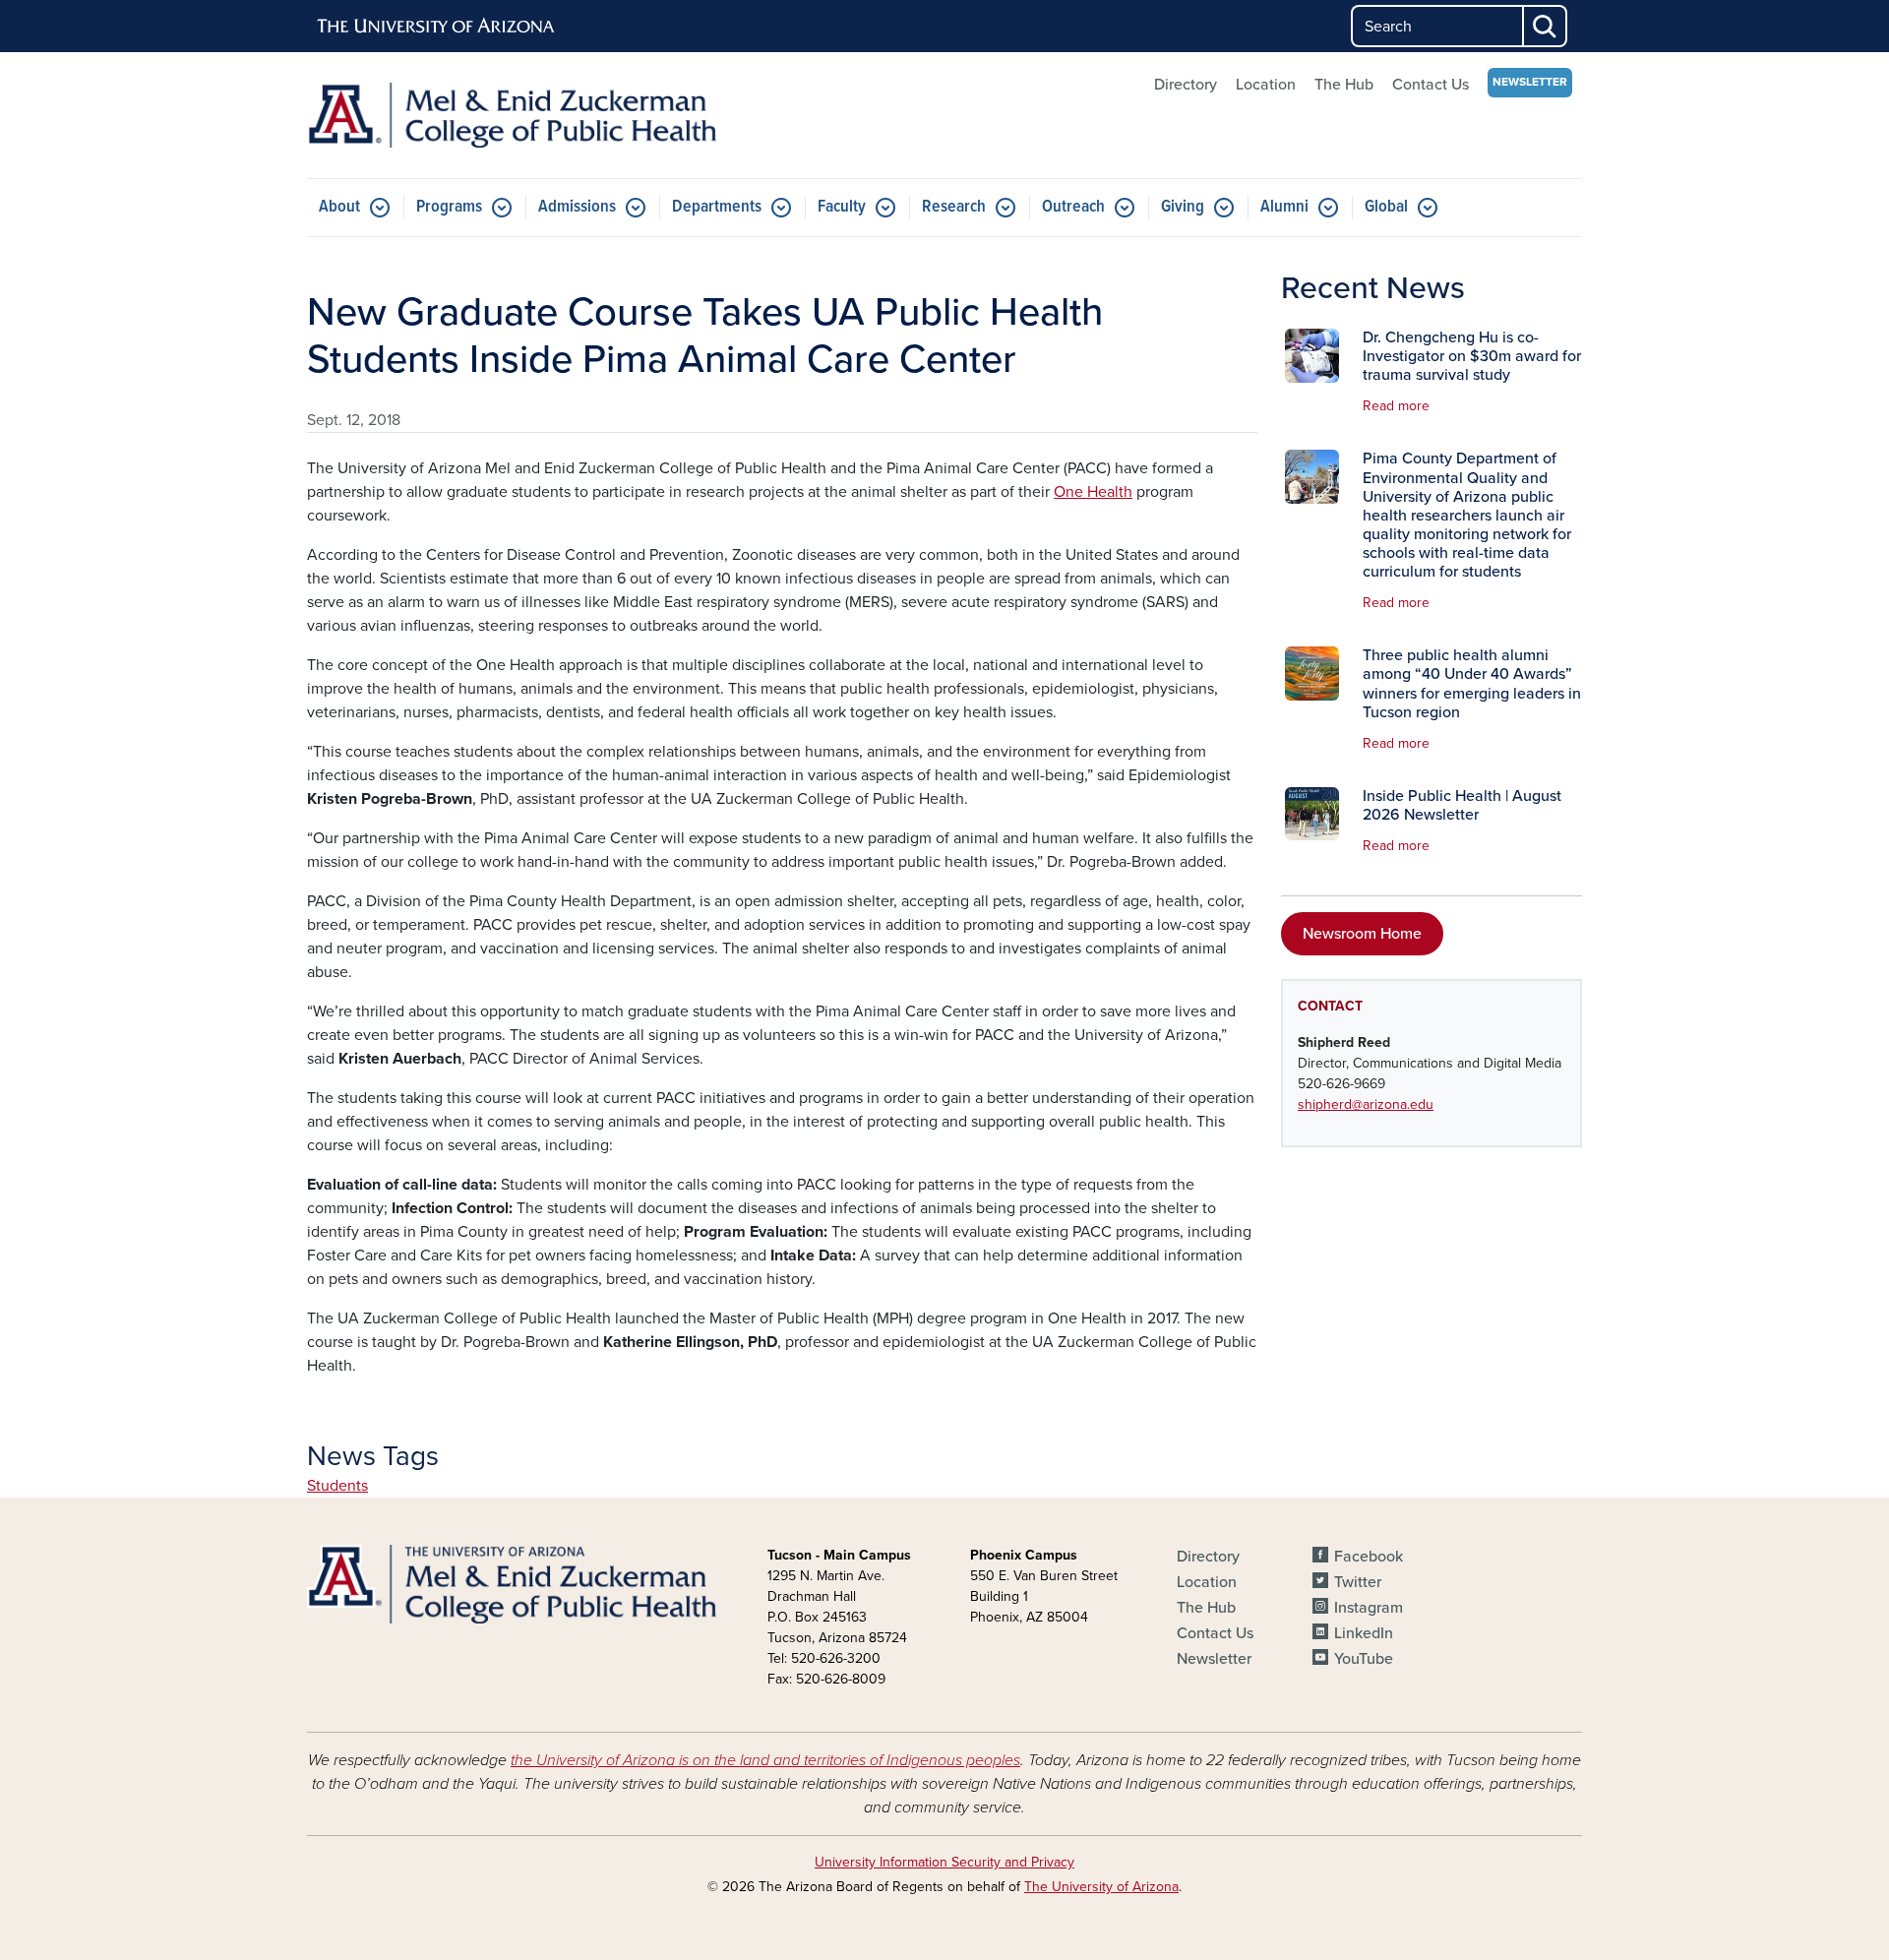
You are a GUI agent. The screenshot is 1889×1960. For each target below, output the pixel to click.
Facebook (1369, 1557)
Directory (1186, 85)
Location (1266, 85)
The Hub (1344, 85)
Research (954, 207)
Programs (449, 207)
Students (337, 1486)
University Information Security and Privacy (944, 1862)
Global (1386, 207)
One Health (1093, 492)
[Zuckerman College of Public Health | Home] (512, 115)
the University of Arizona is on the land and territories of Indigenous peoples (765, 1760)
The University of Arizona (1101, 1887)
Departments (717, 207)
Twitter (1358, 1582)
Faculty (842, 207)
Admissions (577, 207)
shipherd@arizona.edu (1366, 1104)
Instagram (1369, 1608)
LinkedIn (1364, 1633)
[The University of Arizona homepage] (437, 27)
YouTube (1364, 1659)
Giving (1183, 207)
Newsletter (1530, 82)
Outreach (1073, 207)
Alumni (1284, 207)
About (339, 207)
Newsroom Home (1362, 934)
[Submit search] (1546, 26)
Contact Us (1431, 85)
